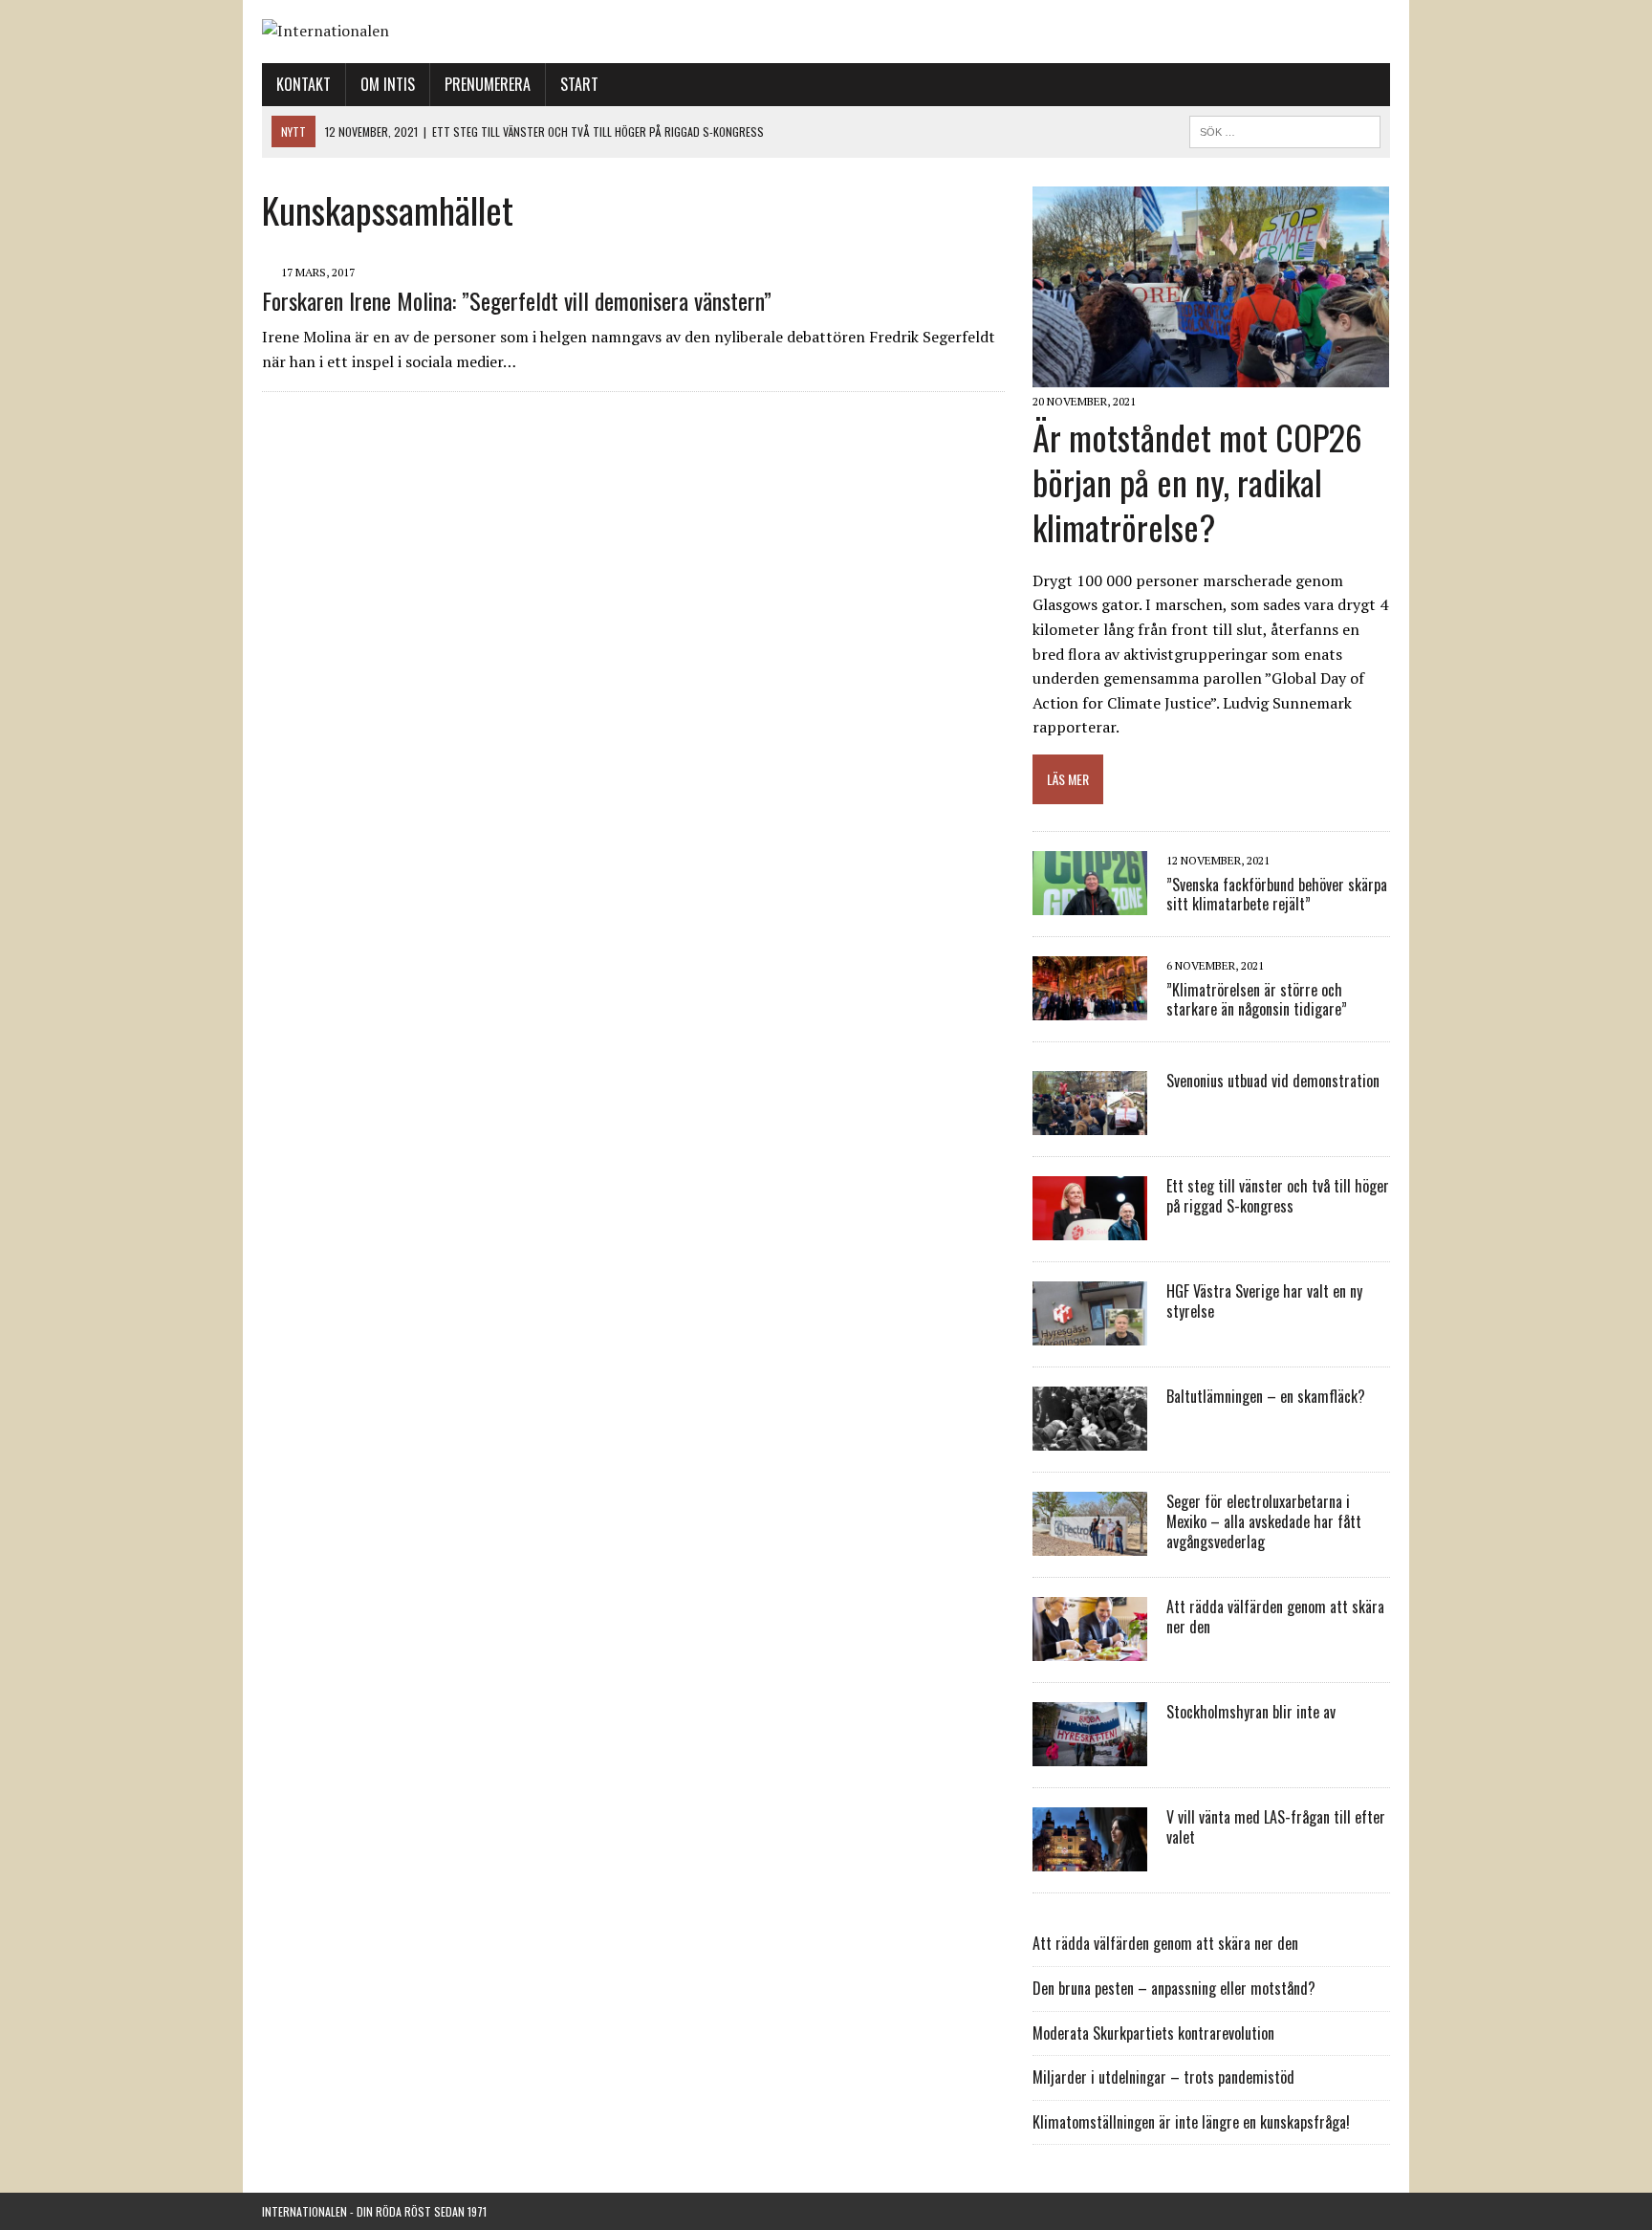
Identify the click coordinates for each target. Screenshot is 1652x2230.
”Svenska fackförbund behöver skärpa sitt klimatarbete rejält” (1277, 895)
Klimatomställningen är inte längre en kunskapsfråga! (1191, 2122)
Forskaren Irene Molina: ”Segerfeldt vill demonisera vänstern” (517, 300)
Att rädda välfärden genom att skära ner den (1275, 1617)
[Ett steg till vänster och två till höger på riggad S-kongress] (1090, 1228)
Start (579, 84)
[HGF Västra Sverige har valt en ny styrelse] (1090, 1333)
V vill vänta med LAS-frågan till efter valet (1276, 1827)
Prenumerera (488, 84)
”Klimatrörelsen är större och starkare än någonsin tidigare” (1257, 1000)
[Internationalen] (826, 32)
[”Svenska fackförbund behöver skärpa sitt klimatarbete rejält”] (1090, 903)
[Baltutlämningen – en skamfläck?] (1090, 1438)
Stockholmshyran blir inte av (1251, 1712)
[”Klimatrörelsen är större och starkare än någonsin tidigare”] (1090, 1008)
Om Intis (388, 84)
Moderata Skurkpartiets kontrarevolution (1153, 2033)
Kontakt (304, 84)
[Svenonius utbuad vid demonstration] (1090, 1123)
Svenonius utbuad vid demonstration (1273, 1081)
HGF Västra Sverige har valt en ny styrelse (1264, 1301)
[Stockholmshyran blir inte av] (1090, 1754)
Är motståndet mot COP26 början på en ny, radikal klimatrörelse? (1197, 481)
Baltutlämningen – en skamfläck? (1266, 1396)
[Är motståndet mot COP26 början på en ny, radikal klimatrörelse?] (1211, 375)
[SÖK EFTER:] (1285, 129)
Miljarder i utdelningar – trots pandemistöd (1163, 2077)
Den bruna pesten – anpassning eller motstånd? (1174, 1988)
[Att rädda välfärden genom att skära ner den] (1090, 1649)
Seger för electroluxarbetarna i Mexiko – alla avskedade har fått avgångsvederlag (1264, 1521)
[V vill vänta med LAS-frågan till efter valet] (1090, 1859)
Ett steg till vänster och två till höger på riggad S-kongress (1278, 1196)
